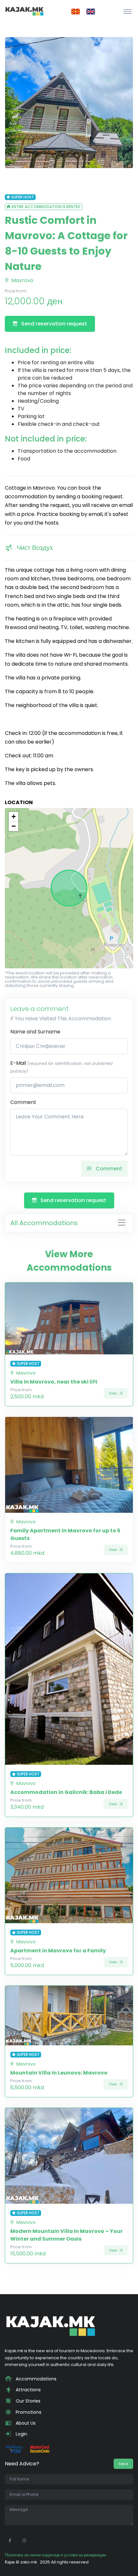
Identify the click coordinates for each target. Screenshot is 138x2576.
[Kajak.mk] (24, 11)
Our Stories (27, 2401)
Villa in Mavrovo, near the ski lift (54, 1382)
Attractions (28, 2390)
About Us (25, 2423)
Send (123, 2464)
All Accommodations (44, 1223)
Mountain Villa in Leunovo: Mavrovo (59, 2073)
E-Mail (61, 1067)
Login (21, 2434)
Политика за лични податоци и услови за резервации (55, 2555)
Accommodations (35, 2379)
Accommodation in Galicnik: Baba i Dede (66, 1792)
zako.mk (29, 2562)
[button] (13, 817)
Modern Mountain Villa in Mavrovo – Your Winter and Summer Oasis (66, 2235)
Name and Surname (35, 1032)
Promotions (28, 2412)
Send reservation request (53, 324)
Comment (23, 1102)
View (113, 1393)
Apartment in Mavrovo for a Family (58, 1951)
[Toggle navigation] (128, 11)
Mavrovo (22, 280)
